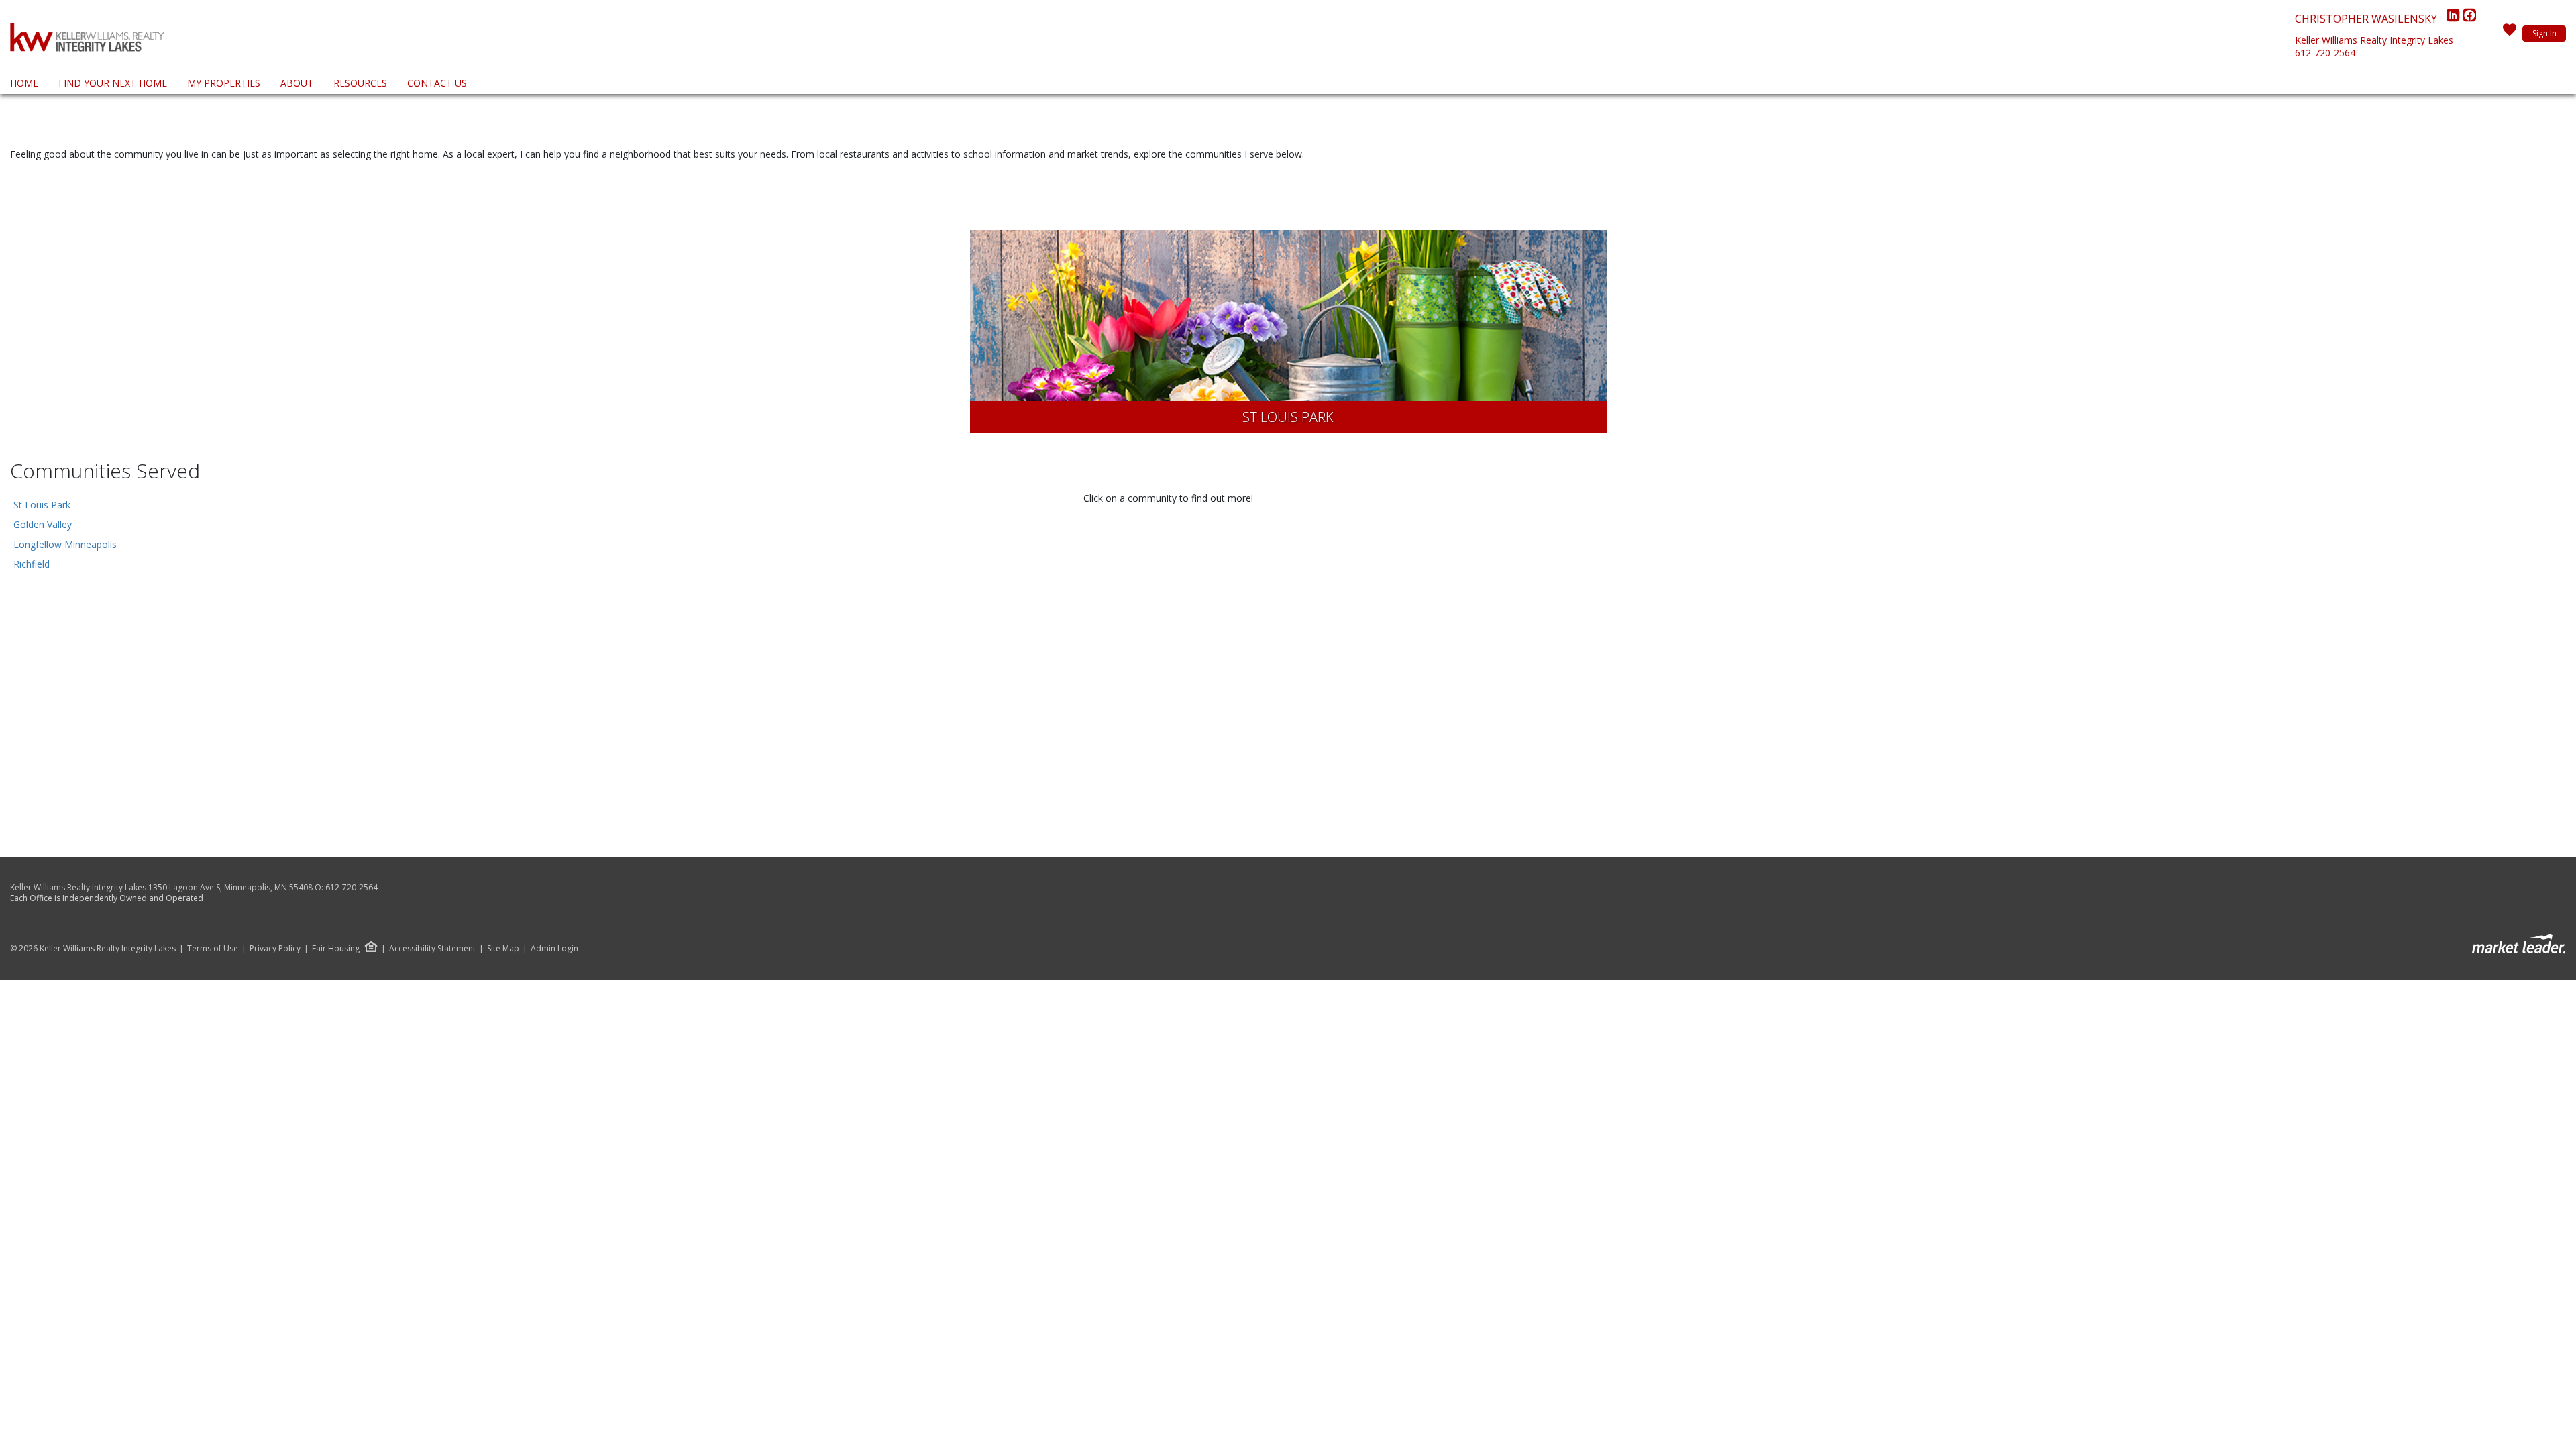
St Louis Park (42, 505)
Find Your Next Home (113, 83)
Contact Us (437, 83)
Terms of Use (213, 949)
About (297, 83)
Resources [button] (360, 83)
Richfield (32, 564)
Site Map (503, 949)
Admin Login (554, 949)
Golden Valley (43, 524)
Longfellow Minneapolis (65, 544)
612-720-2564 (2325, 53)
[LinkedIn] (2455, 19)
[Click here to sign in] (2510, 34)
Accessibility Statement (432, 949)
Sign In (2544, 33)
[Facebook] (2469, 19)
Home (24, 83)
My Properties (224, 83)
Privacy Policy (275, 949)
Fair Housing (336, 948)
